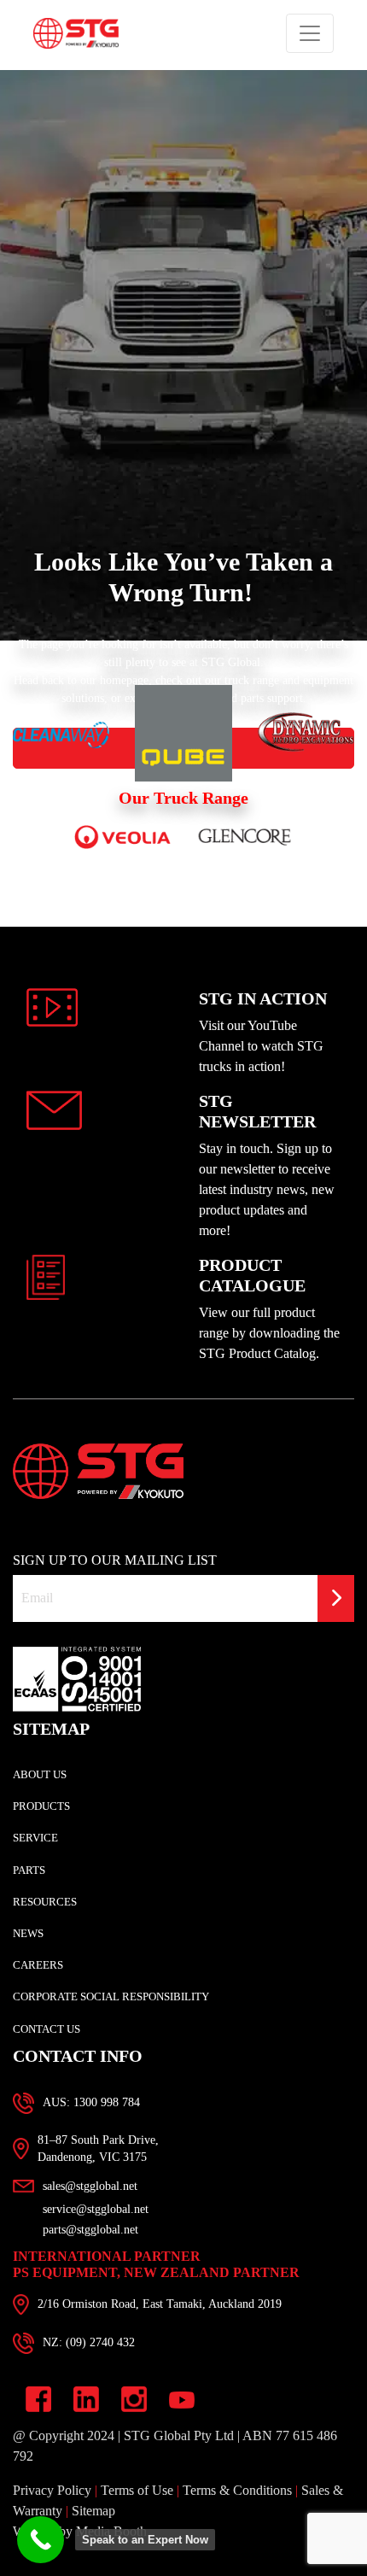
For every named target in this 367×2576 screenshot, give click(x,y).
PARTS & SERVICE (184, 43)
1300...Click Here (86, 2165)
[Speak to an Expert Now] (41, 2540)
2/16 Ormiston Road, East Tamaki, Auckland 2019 (160, 2366)
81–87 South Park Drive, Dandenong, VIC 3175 (98, 2211)
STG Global (231, 725)
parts (252, 761)
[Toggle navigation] (310, 96)
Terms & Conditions (237, 2553)
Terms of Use (137, 2553)
